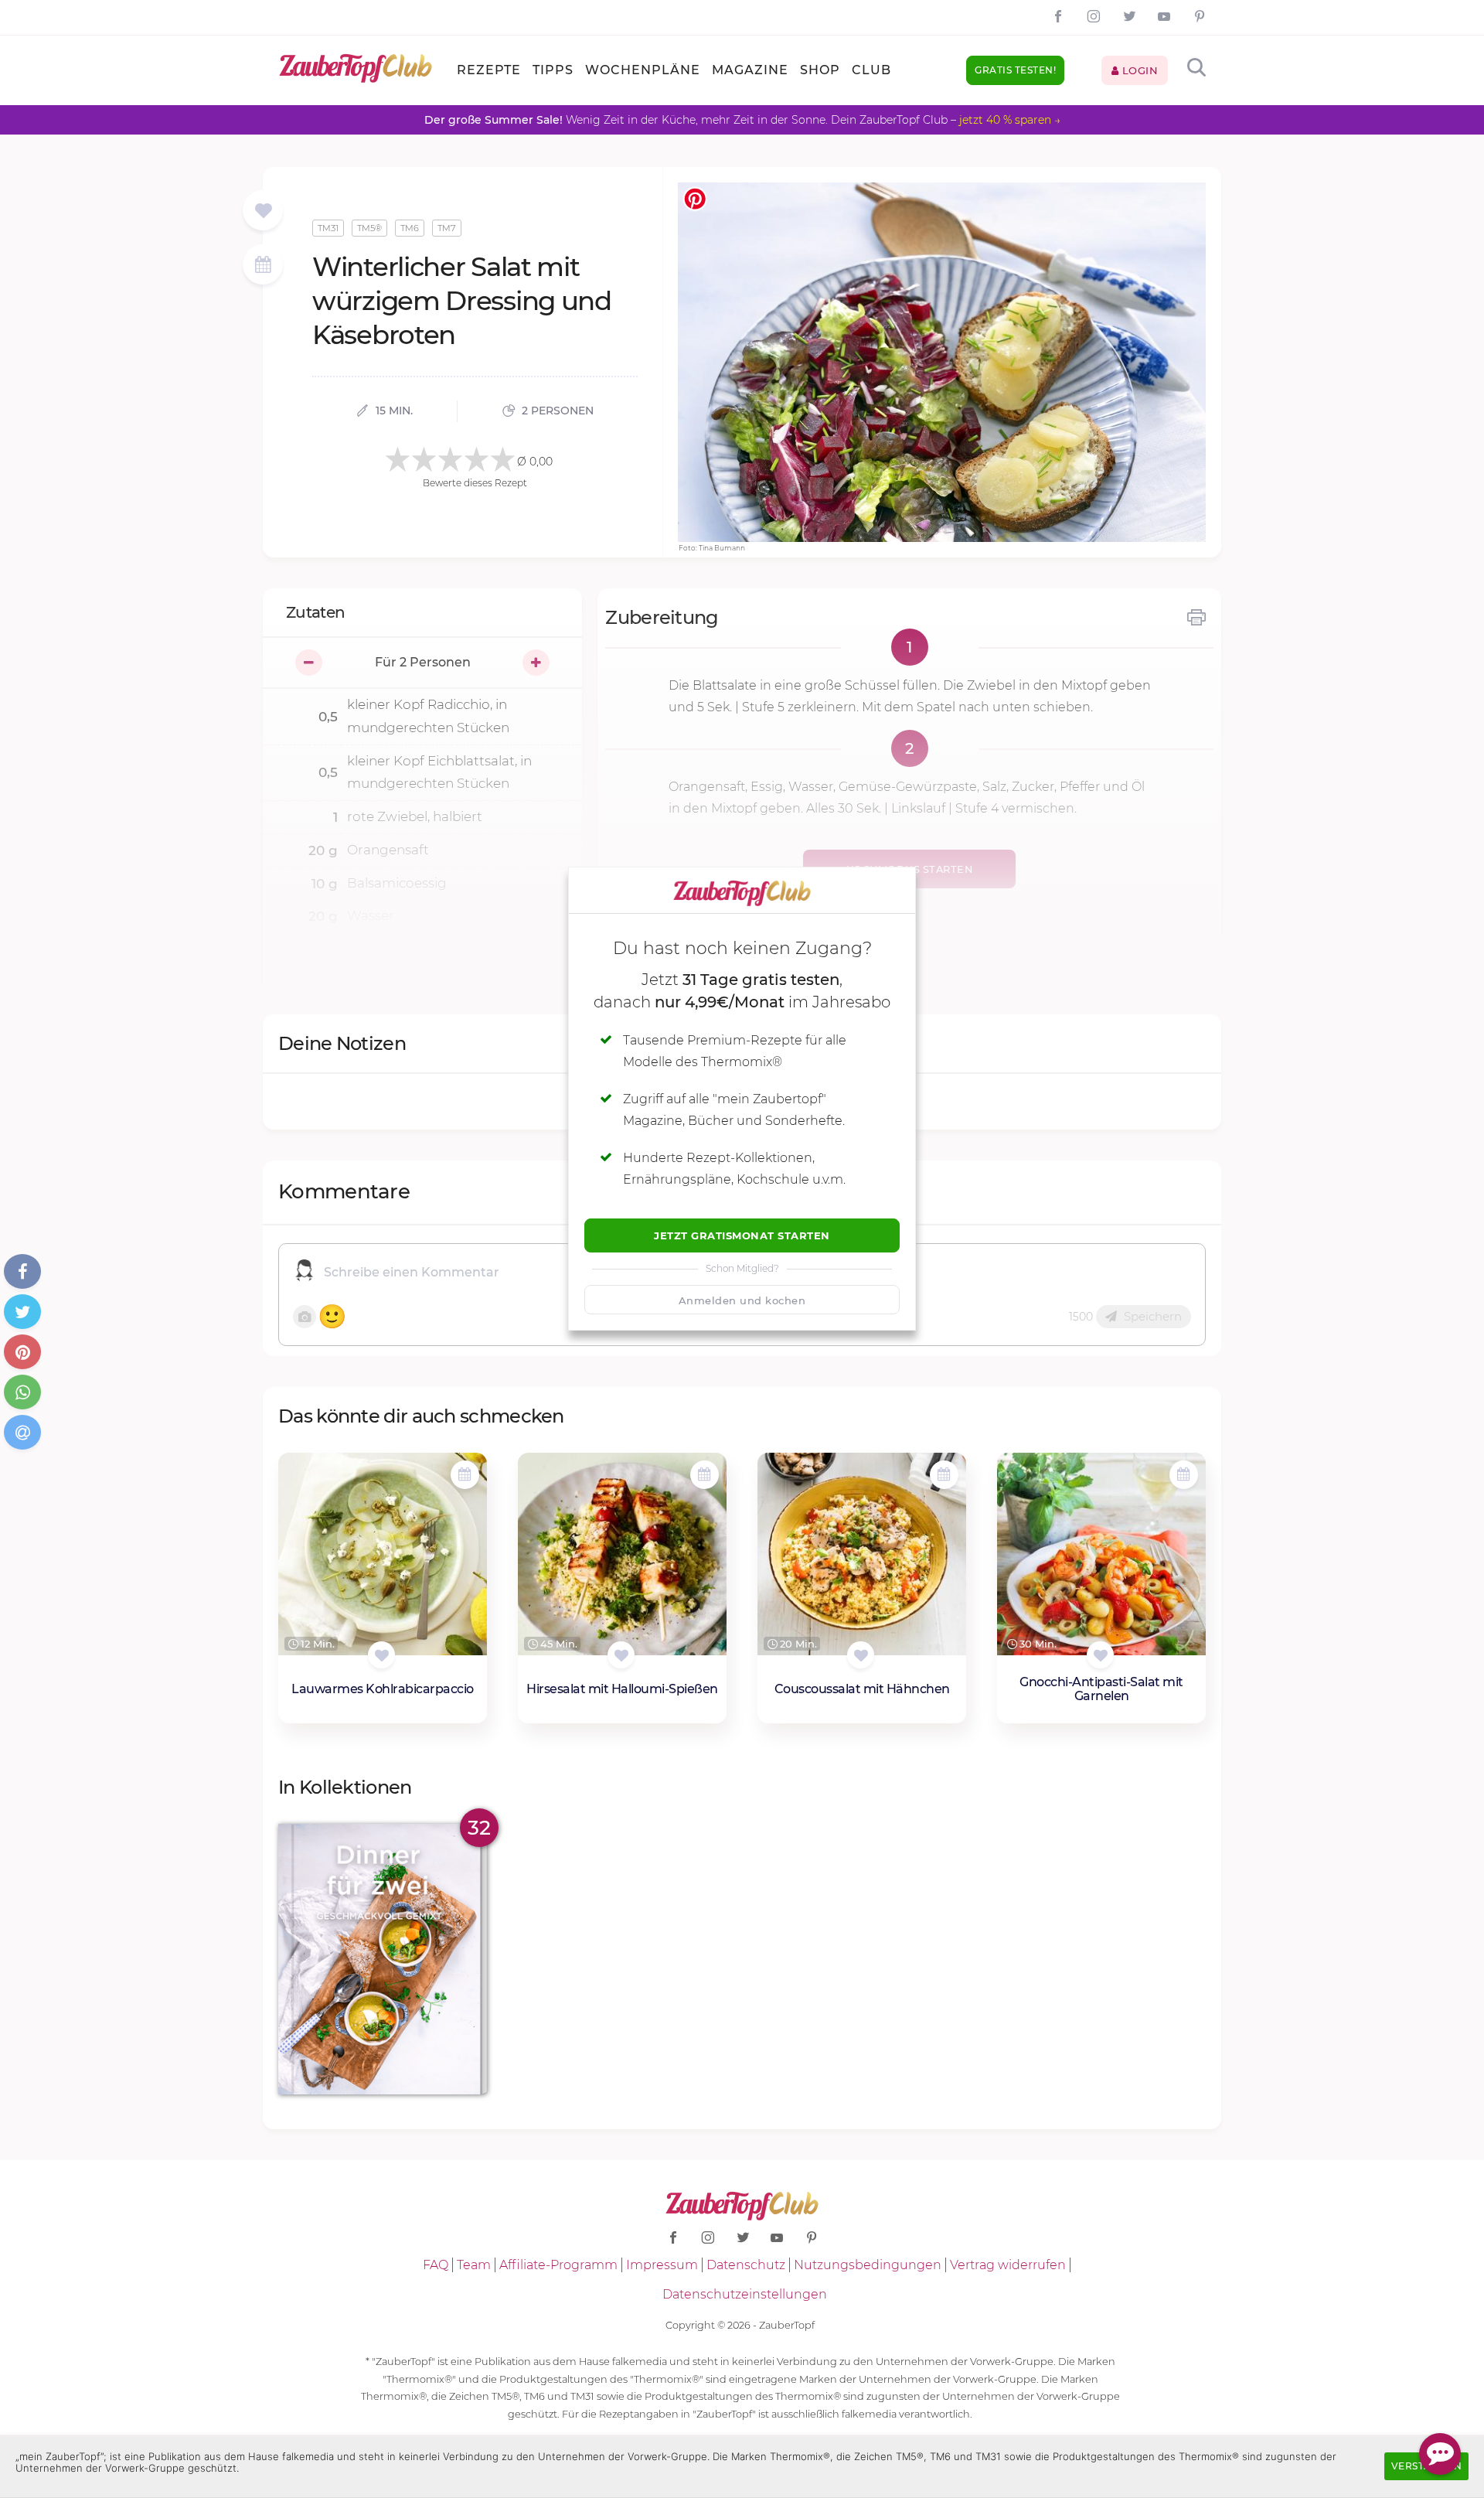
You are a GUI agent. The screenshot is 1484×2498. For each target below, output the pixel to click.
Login (1138, 70)
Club (871, 70)
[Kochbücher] (263, 211)
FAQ (436, 2265)
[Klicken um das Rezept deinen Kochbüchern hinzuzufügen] (381, 1655)
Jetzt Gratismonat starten (742, 1235)
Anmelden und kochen (742, 1300)
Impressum (662, 2265)
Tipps (553, 70)
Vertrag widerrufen (1008, 2265)
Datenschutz (746, 2265)
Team (474, 2265)
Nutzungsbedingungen (868, 2265)
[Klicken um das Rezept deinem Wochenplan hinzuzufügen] (465, 1475)
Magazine (750, 70)
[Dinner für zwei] (383, 1960)
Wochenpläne (643, 70)
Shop (820, 70)
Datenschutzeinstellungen (745, 2294)
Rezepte (489, 70)
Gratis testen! (1015, 70)
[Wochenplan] (263, 266)
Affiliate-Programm (558, 2265)
